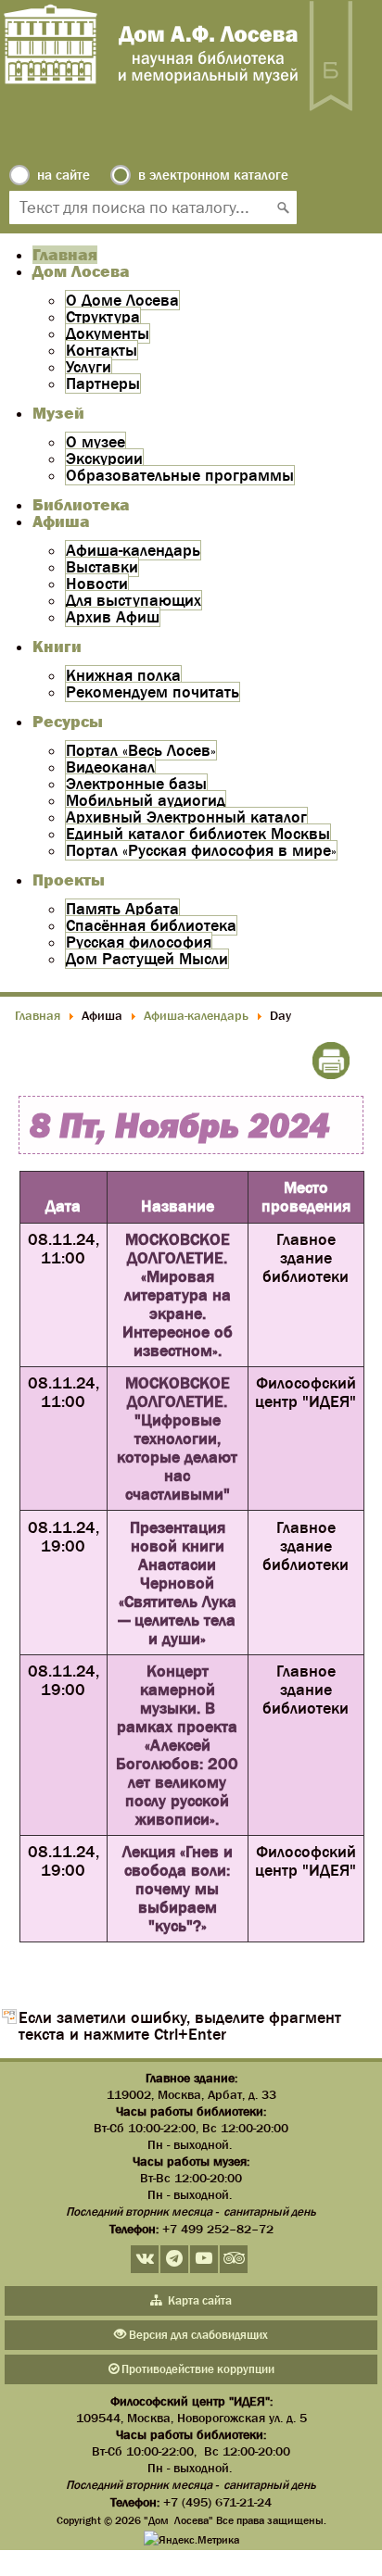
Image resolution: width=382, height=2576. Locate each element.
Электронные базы (136, 784)
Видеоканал (110, 767)
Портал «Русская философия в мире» (201, 850)
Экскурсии (104, 459)
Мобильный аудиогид (146, 800)
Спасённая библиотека (151, 925)
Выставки (102, 567)
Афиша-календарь (133, 550)
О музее (95, 442)
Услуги (89, 367)
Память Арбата (122, 909)
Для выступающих (134, 600)
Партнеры (103, 383)
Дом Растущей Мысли (147, 959)
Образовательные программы (180, 475)
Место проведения (306, 1197)
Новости (97, 584)
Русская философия (139, 942)
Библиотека (81, 505)
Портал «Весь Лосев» (141, 750)
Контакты (102, 350)
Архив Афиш (113, 617)
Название (178, 1206)
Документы (108, 333)
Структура (103, 317)
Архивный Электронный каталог (186, 817)
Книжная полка (123, 675)
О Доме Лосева (122, 300)
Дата (63, 1206)
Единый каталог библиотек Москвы (198, 834)
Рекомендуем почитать (153, 692)
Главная (65, 255)
